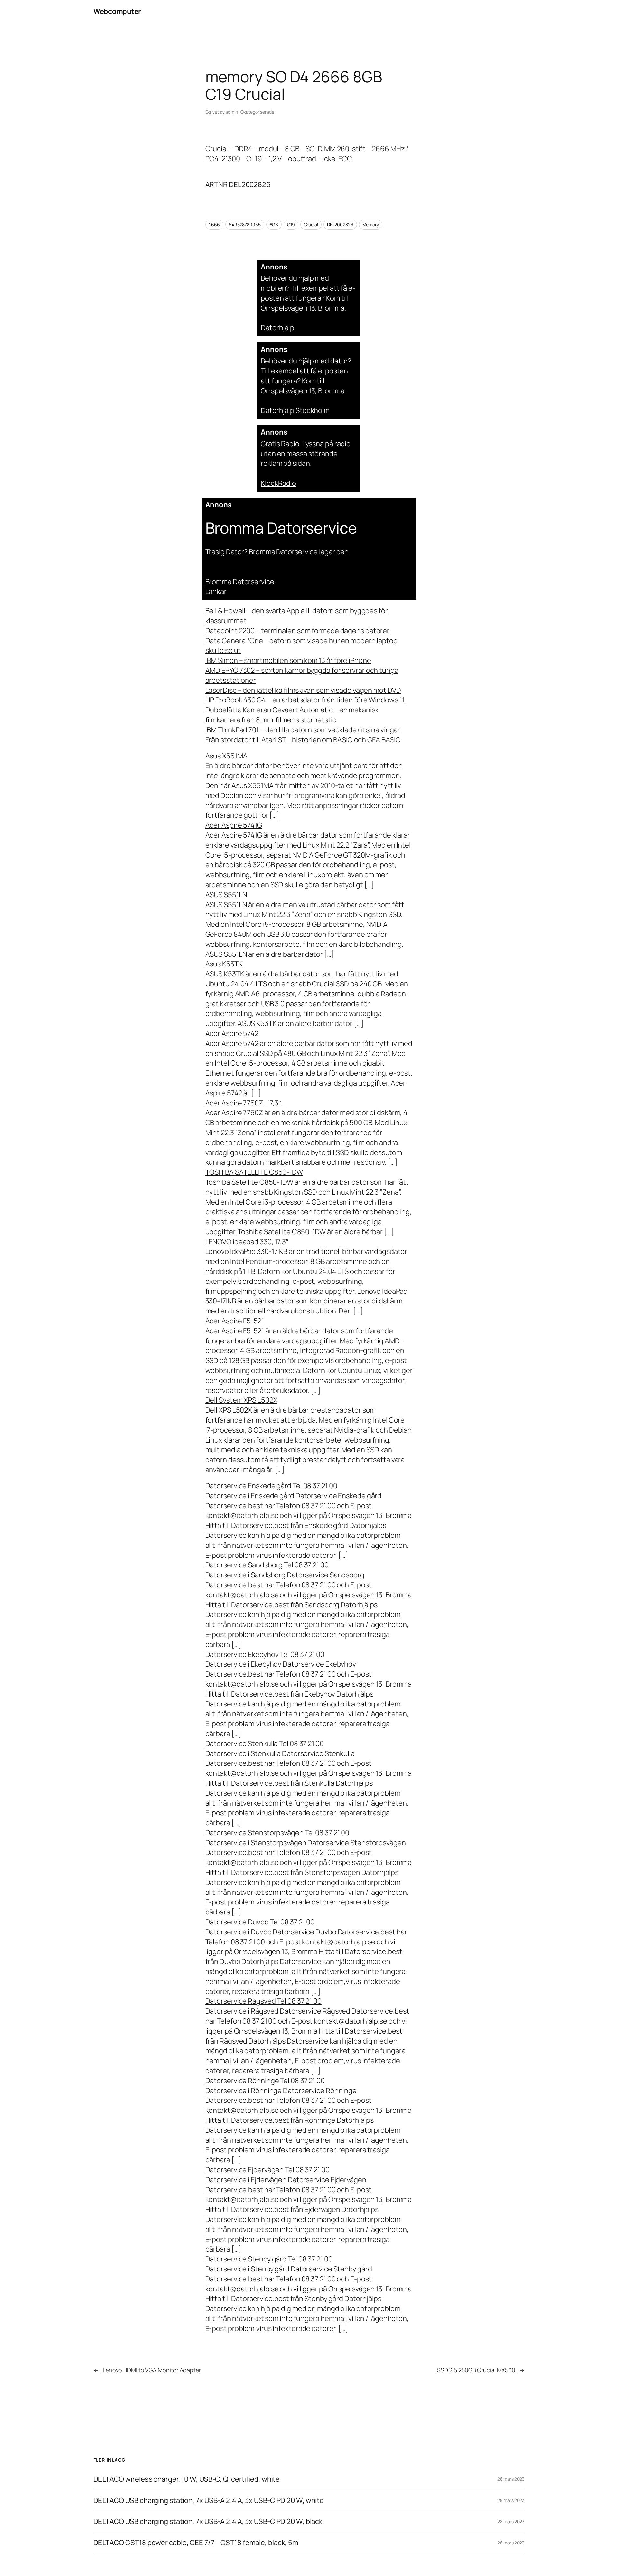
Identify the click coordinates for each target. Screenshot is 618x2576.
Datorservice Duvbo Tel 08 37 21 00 (260, 1922)
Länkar (216, 591)
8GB (274, 225)
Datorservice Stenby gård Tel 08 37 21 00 (269, 2259)
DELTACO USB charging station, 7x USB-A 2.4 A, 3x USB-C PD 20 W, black (208, 2521)
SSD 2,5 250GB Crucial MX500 (476, 2370)
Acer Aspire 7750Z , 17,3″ (243, 1103)
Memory (371, 225)
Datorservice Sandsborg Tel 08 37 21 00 (267, 1565)
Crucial (311, 225)
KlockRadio (278, 483)
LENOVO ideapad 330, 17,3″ (247, 1242)
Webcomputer (117, 11)
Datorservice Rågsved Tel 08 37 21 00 (263, 2001)
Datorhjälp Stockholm (295, 410)
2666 (215, 225)
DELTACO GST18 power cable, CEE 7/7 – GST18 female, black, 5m (196, 2543)
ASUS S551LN (226, 895)
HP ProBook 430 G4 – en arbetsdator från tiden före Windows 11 (305, 700)
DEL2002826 (340, 225)
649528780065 (245, 225)
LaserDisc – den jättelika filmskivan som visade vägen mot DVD (303, 690)
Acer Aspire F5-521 (235, 1321)
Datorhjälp (277, 328)
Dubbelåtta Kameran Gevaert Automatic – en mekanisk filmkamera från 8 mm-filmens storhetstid (292, 715)
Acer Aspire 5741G (234, 825)
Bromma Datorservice (240, 582)
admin (232, 112)
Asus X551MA (226, 756)
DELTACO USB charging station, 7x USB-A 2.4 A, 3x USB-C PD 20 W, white (209, 2501)
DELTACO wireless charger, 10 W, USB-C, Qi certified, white (187, 2479)
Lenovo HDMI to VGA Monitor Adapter (152, 2370)
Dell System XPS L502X (241, 1400)
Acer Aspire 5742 (232, 1033)
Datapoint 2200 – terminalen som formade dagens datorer (298, 631)
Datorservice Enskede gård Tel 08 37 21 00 (271, 1486)
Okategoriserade (257, 112)
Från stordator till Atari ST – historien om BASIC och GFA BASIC (303, 740)
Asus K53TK (224, 964)
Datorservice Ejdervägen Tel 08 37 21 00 (267, 2170)
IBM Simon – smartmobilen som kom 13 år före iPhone (288, 660)
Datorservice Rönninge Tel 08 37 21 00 (265, 2081)
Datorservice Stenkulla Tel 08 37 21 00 (265, 1744)
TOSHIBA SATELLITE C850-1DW (254, 1172)
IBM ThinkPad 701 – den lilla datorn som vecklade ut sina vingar (303, 730)
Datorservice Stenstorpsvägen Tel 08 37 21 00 (277, 1833)
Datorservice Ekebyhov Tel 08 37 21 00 (265, 1654)
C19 (291, 225)
